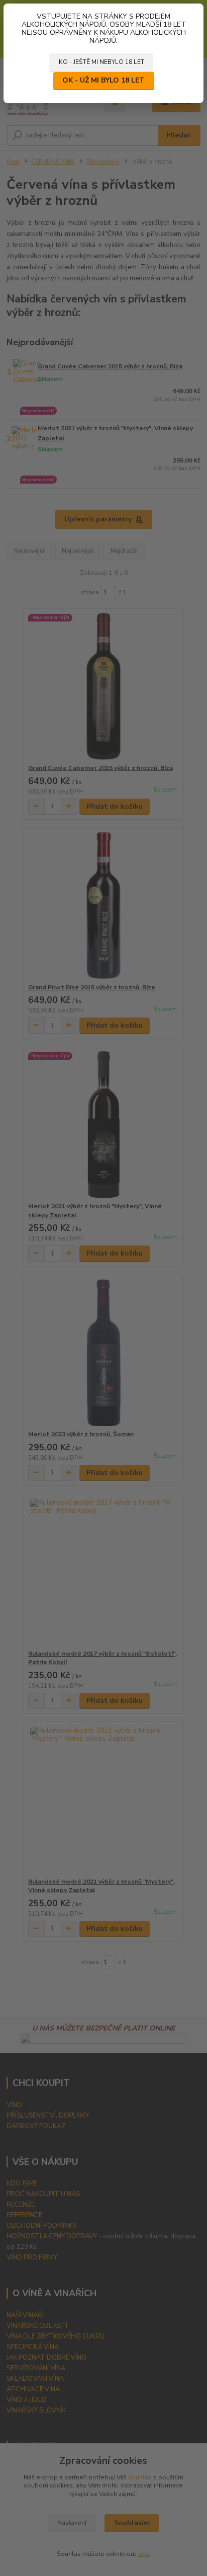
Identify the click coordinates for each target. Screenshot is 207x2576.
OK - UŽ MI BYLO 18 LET (103, 80)
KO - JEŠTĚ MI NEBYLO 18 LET (101, 62)
